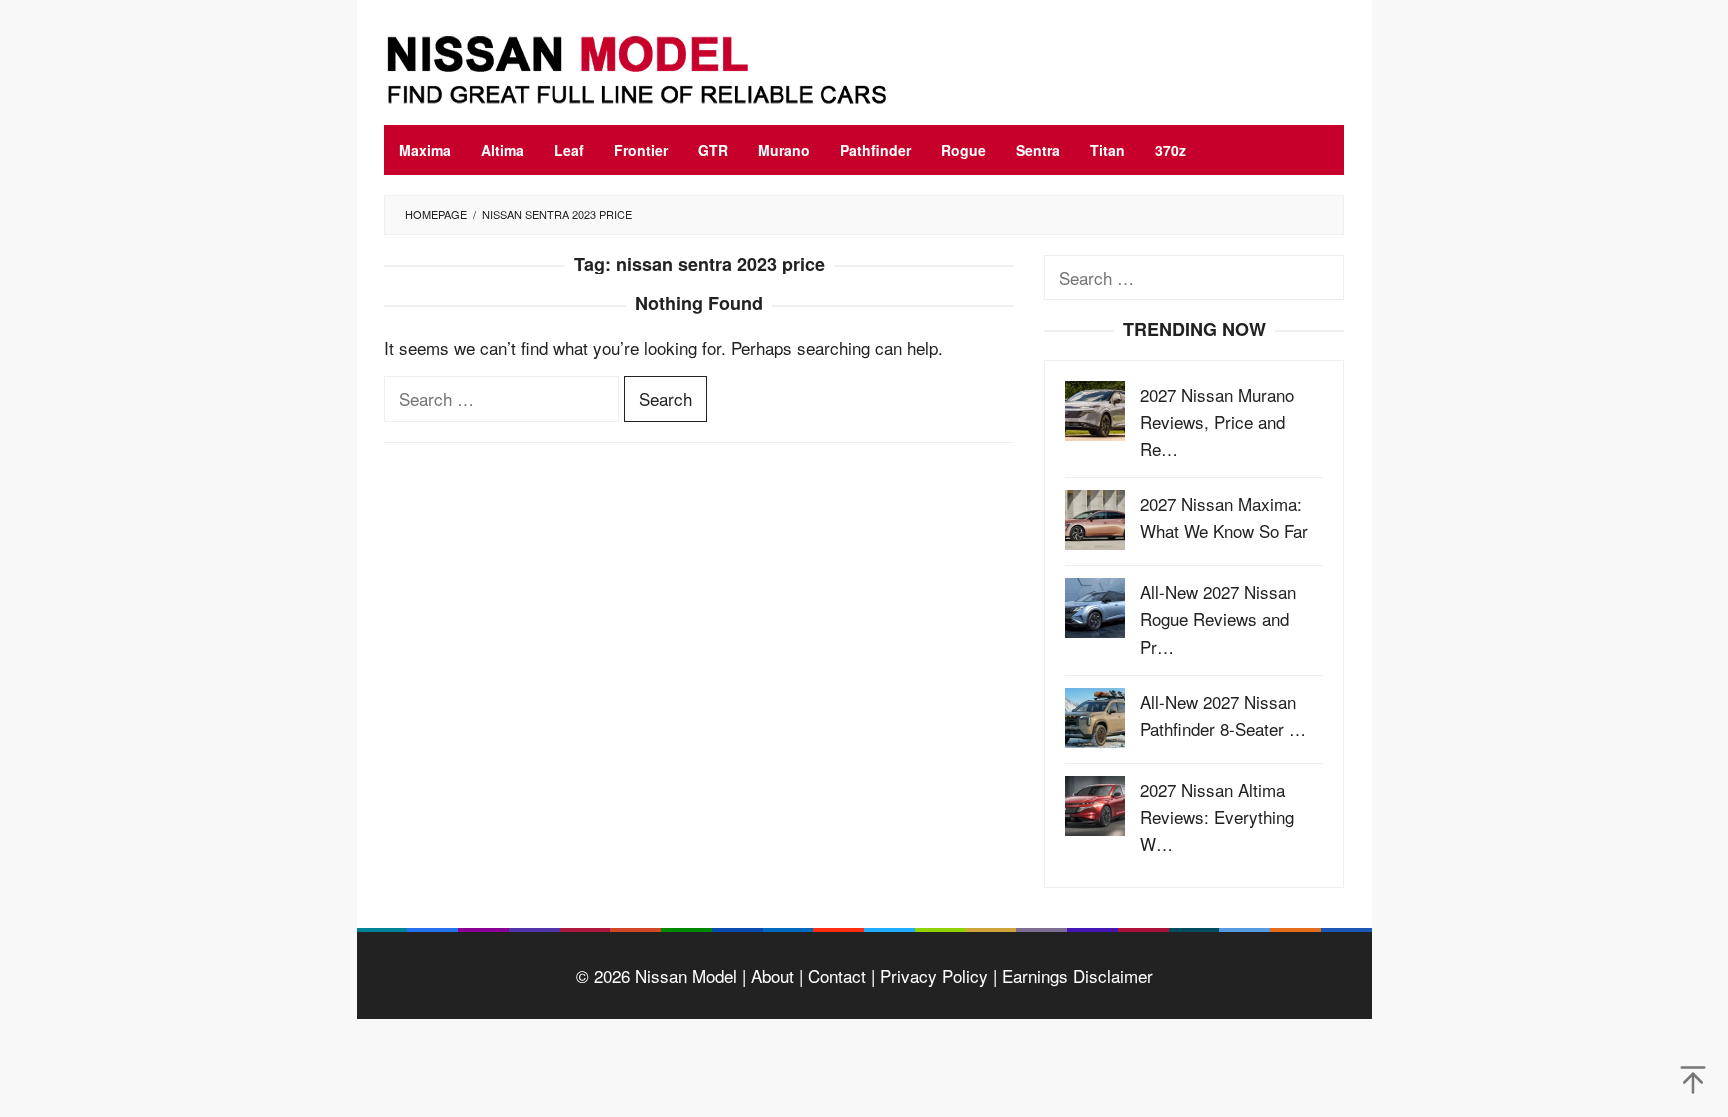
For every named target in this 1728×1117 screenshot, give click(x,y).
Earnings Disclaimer (1075, 975)
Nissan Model (686, 975)
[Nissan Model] (659, 66)
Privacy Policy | (936, 975)
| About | (770, 975)
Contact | (839, 975)
